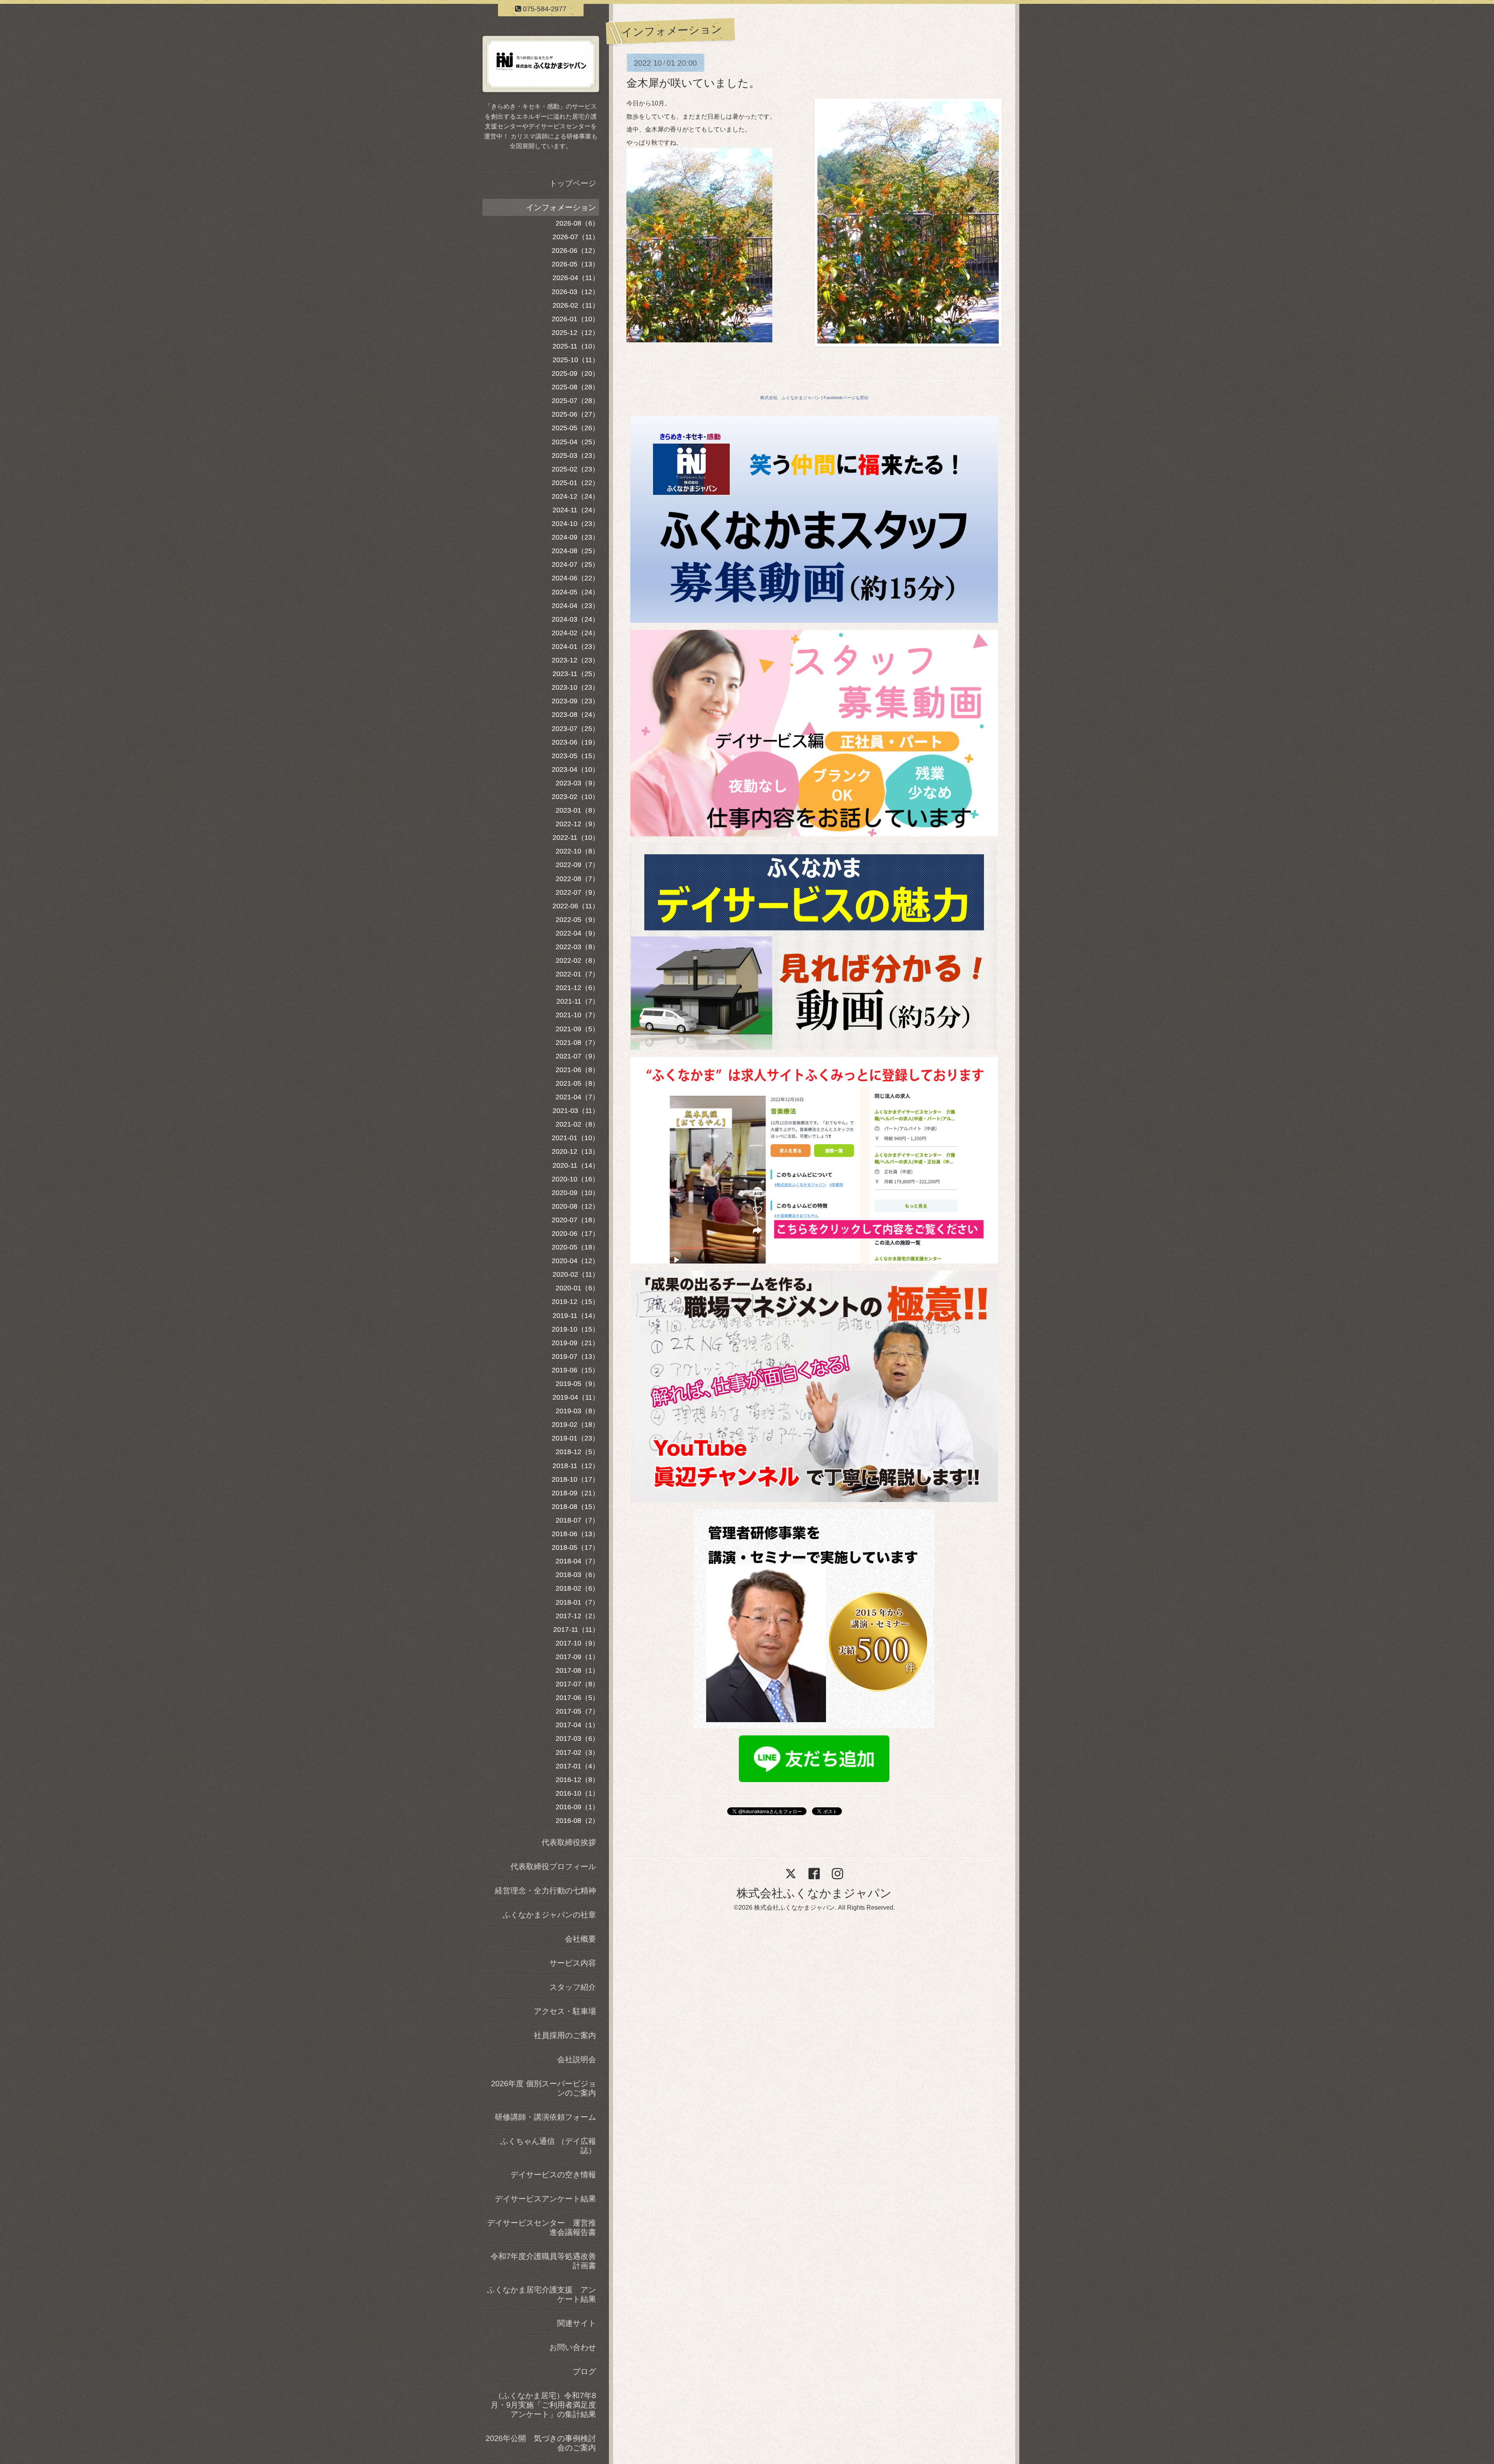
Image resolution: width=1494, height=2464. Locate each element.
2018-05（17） (575, 1547)
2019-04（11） (576, 1397)
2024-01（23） (575, 647)
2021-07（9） (577, 1056)
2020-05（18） (575, 1247)
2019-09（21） (575, 1343)
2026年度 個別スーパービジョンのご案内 (544, 2088)
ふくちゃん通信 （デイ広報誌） (548, 2146)
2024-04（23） (575, 606)
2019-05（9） (577, 1384)
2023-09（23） (575, 701)
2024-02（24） (575, 633)
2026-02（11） (576, 305)
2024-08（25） (575, 551)
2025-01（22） (575, 483)
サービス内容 (573, 1963)
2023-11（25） (576, 674)
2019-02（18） (575, 1425)
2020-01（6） (577, 1288)
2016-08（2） (577, 1821)
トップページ (573, 183)
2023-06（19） (575, 742)
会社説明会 (577, 2059)
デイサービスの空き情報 (553, 2175)
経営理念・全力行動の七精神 (545, 1891)
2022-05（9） (577, 920)
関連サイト (577, 2323)
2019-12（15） (575, 1302)
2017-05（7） (577, 1711)
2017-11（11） (576, 1630)
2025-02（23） (575, 469)
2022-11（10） (576, 838)
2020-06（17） (575, 1234)
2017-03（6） (577, 1738)
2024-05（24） (575, 592)
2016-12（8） (577, 1780)
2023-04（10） (575, 769)
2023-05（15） (575, 756)
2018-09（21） (575, 1493)
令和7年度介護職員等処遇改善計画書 (543, 2261)
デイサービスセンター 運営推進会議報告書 (542, 2227)
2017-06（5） (577, 1698)
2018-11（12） (576, 1466)
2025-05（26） (575, 428)
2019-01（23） (575, 1438)
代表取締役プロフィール (553, 1866)
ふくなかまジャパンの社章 (549, 1915)
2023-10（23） (575, 687)
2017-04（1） (577, 1725)
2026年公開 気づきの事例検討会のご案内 (541, 2443)
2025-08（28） (575, 387)
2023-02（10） (575, 797)
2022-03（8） (577, 947)
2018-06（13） (575, 1534)
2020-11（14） (576, 1165)
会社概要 (580, 1939)
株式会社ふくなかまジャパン (814, 1893)
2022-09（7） (577, 865)
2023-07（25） (575, 729)
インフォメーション (561, 207)
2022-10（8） (577, 851)
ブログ (584, 2371)
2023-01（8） (577, 810)
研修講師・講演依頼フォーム (545, 2117)
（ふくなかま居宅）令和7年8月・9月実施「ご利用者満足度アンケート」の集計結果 (543, 2405)
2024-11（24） (576, 510)
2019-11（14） (576, 1316)
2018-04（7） (577, 1561)
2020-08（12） (575, 1206)
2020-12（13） (575, 1151)
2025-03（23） (575, 456)
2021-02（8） (577, 1124)
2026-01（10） (575, 319)
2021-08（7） (577, 1043)
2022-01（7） (577, 974)
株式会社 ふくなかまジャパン (790, 398)
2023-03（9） (577, 783)
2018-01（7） (577, 1602)
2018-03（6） (577, 1575)
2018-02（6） (577, 1588)
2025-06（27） (575, 414)
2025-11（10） (576, 346)
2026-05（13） (575, 264)
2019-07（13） (575, 1356)
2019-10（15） (575, 1329)
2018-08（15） (575, 1507)
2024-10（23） (575, 524)
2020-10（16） (575, 1179)
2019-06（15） (575, 1370)
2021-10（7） (577, 1015)
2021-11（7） (578, 1001)
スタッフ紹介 (573, 1987)
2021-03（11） (576, 1111)
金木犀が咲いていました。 (693, 83)
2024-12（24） (575, 496)
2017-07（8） (577, 1684)
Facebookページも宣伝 (846, 398)
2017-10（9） (577, 1643)
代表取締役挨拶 (569, 1842)
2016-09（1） (577, 1807)
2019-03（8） (577, 1411)
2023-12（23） (575, 660)
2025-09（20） (575, 373)
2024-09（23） (575, 537)
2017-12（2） (577, 1616)
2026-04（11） (576, 278)
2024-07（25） (575, 564)
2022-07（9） (577, 892)
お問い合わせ (573, 2347)
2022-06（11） (576, 906)
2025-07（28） (575, 401)
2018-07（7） (577, 1520)
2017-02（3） (577, 1752)
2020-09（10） (575, 1193)
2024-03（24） (575, 619)
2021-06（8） (577, 1070)
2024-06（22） (575, 578)
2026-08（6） (577, 223)
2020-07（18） (575, 1220)
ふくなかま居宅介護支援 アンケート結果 (542, 2294)
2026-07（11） (576, 237)
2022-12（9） (577, 824)
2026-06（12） (575, 251)
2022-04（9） (577, 933)
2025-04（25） (575, 442)
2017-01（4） (577, 1766)
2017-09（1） (577, 1657)
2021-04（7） (577, 1097)
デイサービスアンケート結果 (545, 2199)
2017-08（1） (577, 1670)
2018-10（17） (575, 1479)
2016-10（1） (577, 1793)
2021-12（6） (577, 988)
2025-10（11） (576, 360)
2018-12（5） (577, 1452)
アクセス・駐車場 (565, 2011)
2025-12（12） (575, 333)
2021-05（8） (577, 1083)
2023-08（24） (575, 715)
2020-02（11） (576, 1274)
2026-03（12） (575, 292)
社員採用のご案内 (565, 2035)
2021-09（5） (577, 1029)
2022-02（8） (577, 960)
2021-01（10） (575, 1138)
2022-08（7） (577, 879)
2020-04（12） (575, 1261)
